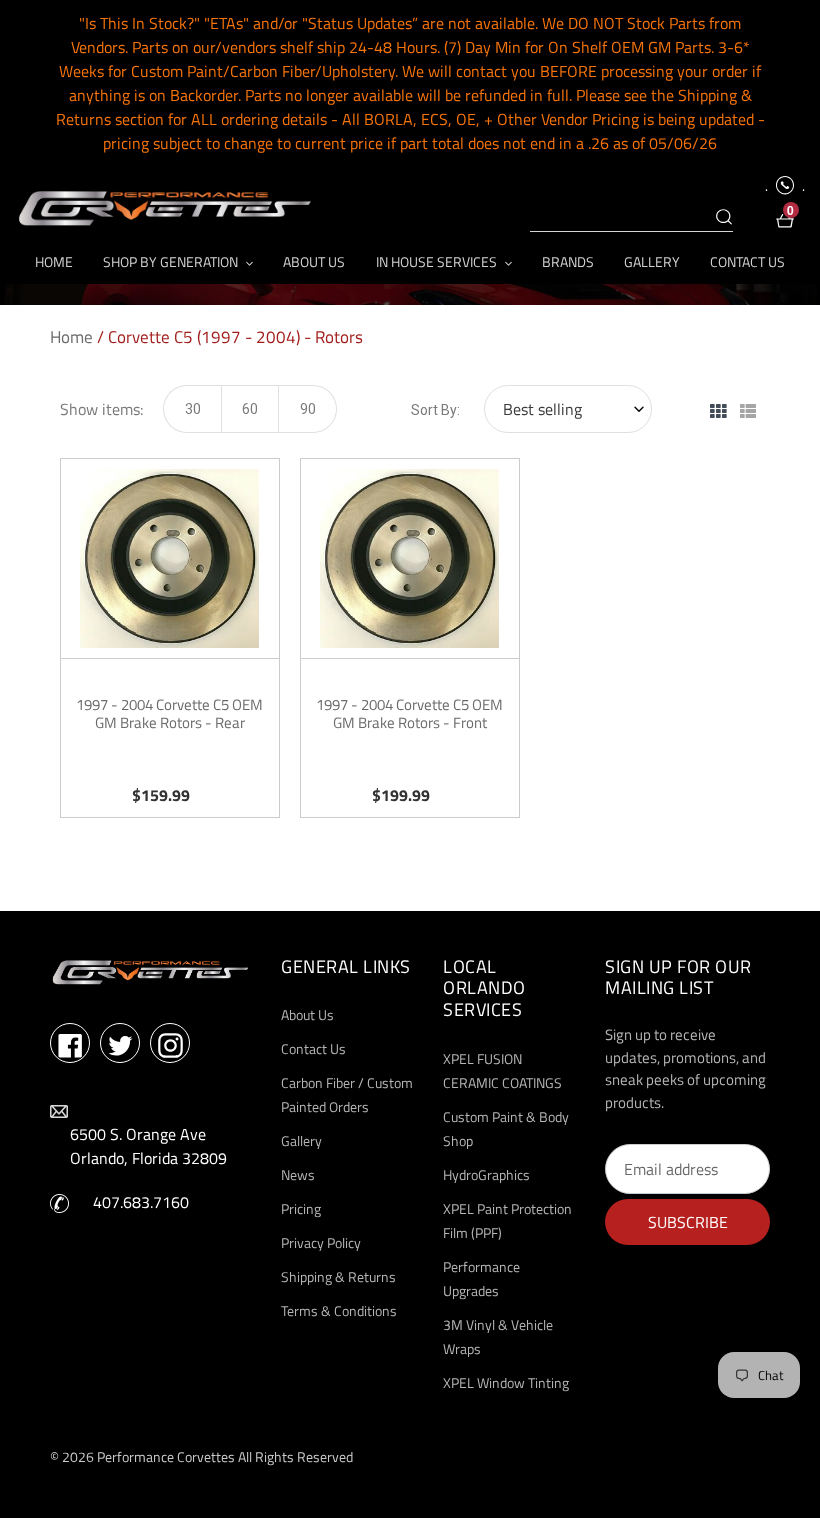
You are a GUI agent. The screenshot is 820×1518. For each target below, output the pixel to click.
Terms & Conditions (339, 1310)
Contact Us (313, 1048)
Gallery (301, 1140)
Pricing (301, 1208)
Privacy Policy (321, 1242)
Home (71, 337)
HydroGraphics (486, 1174)
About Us (307, 1014)
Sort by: (435, 410)
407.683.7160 (141, 1202)
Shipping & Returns (338, 1276)
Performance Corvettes (166, 1456)
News (298, 1174)
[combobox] (631, 218)
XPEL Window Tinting (506, 1382)
